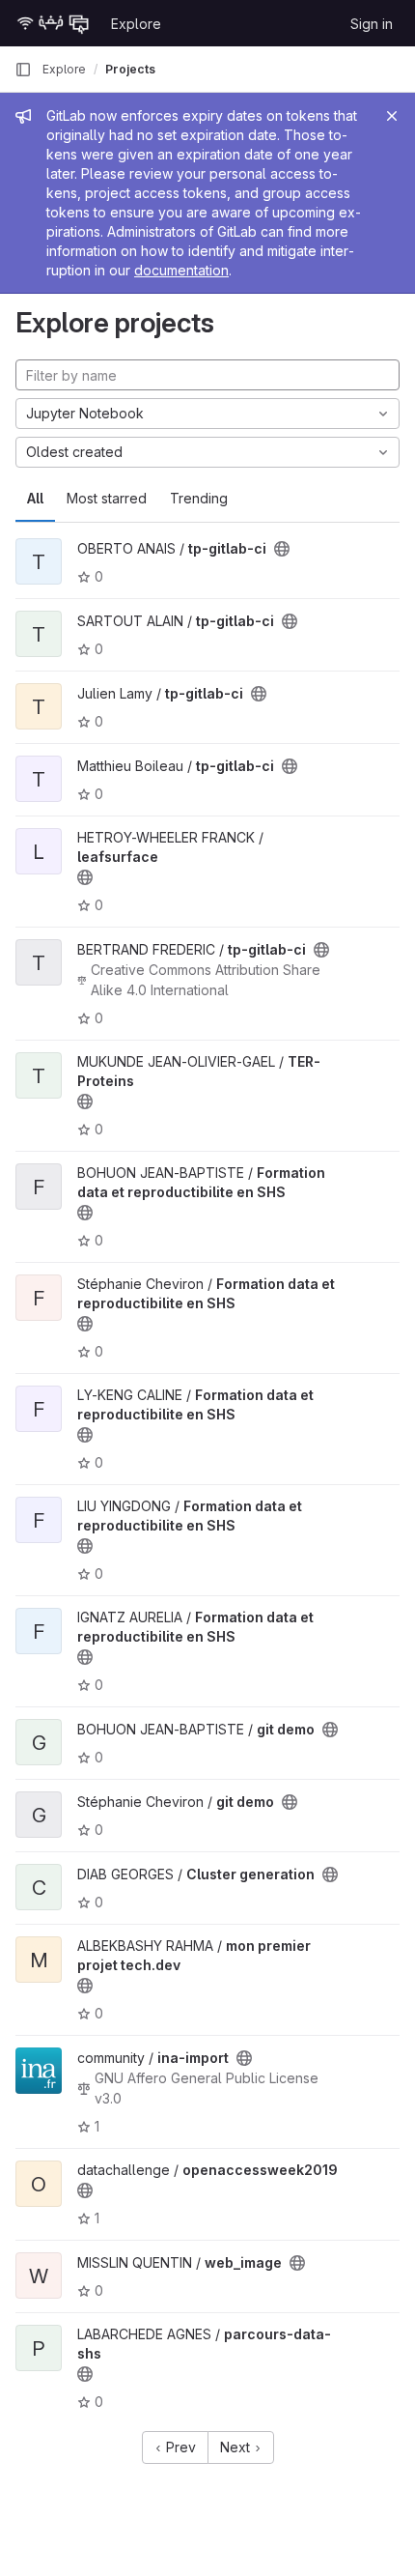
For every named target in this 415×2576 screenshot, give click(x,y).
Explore (136, 24)
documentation (181, 270)
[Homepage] (53, 23)
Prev (179, 2447)
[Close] (392, 116)
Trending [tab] (199, 498)
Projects (130, 69)
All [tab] (35, 498)
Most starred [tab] (107, 498)
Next (237, 2447)
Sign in (372, 24)
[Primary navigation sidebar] (23, 70)
